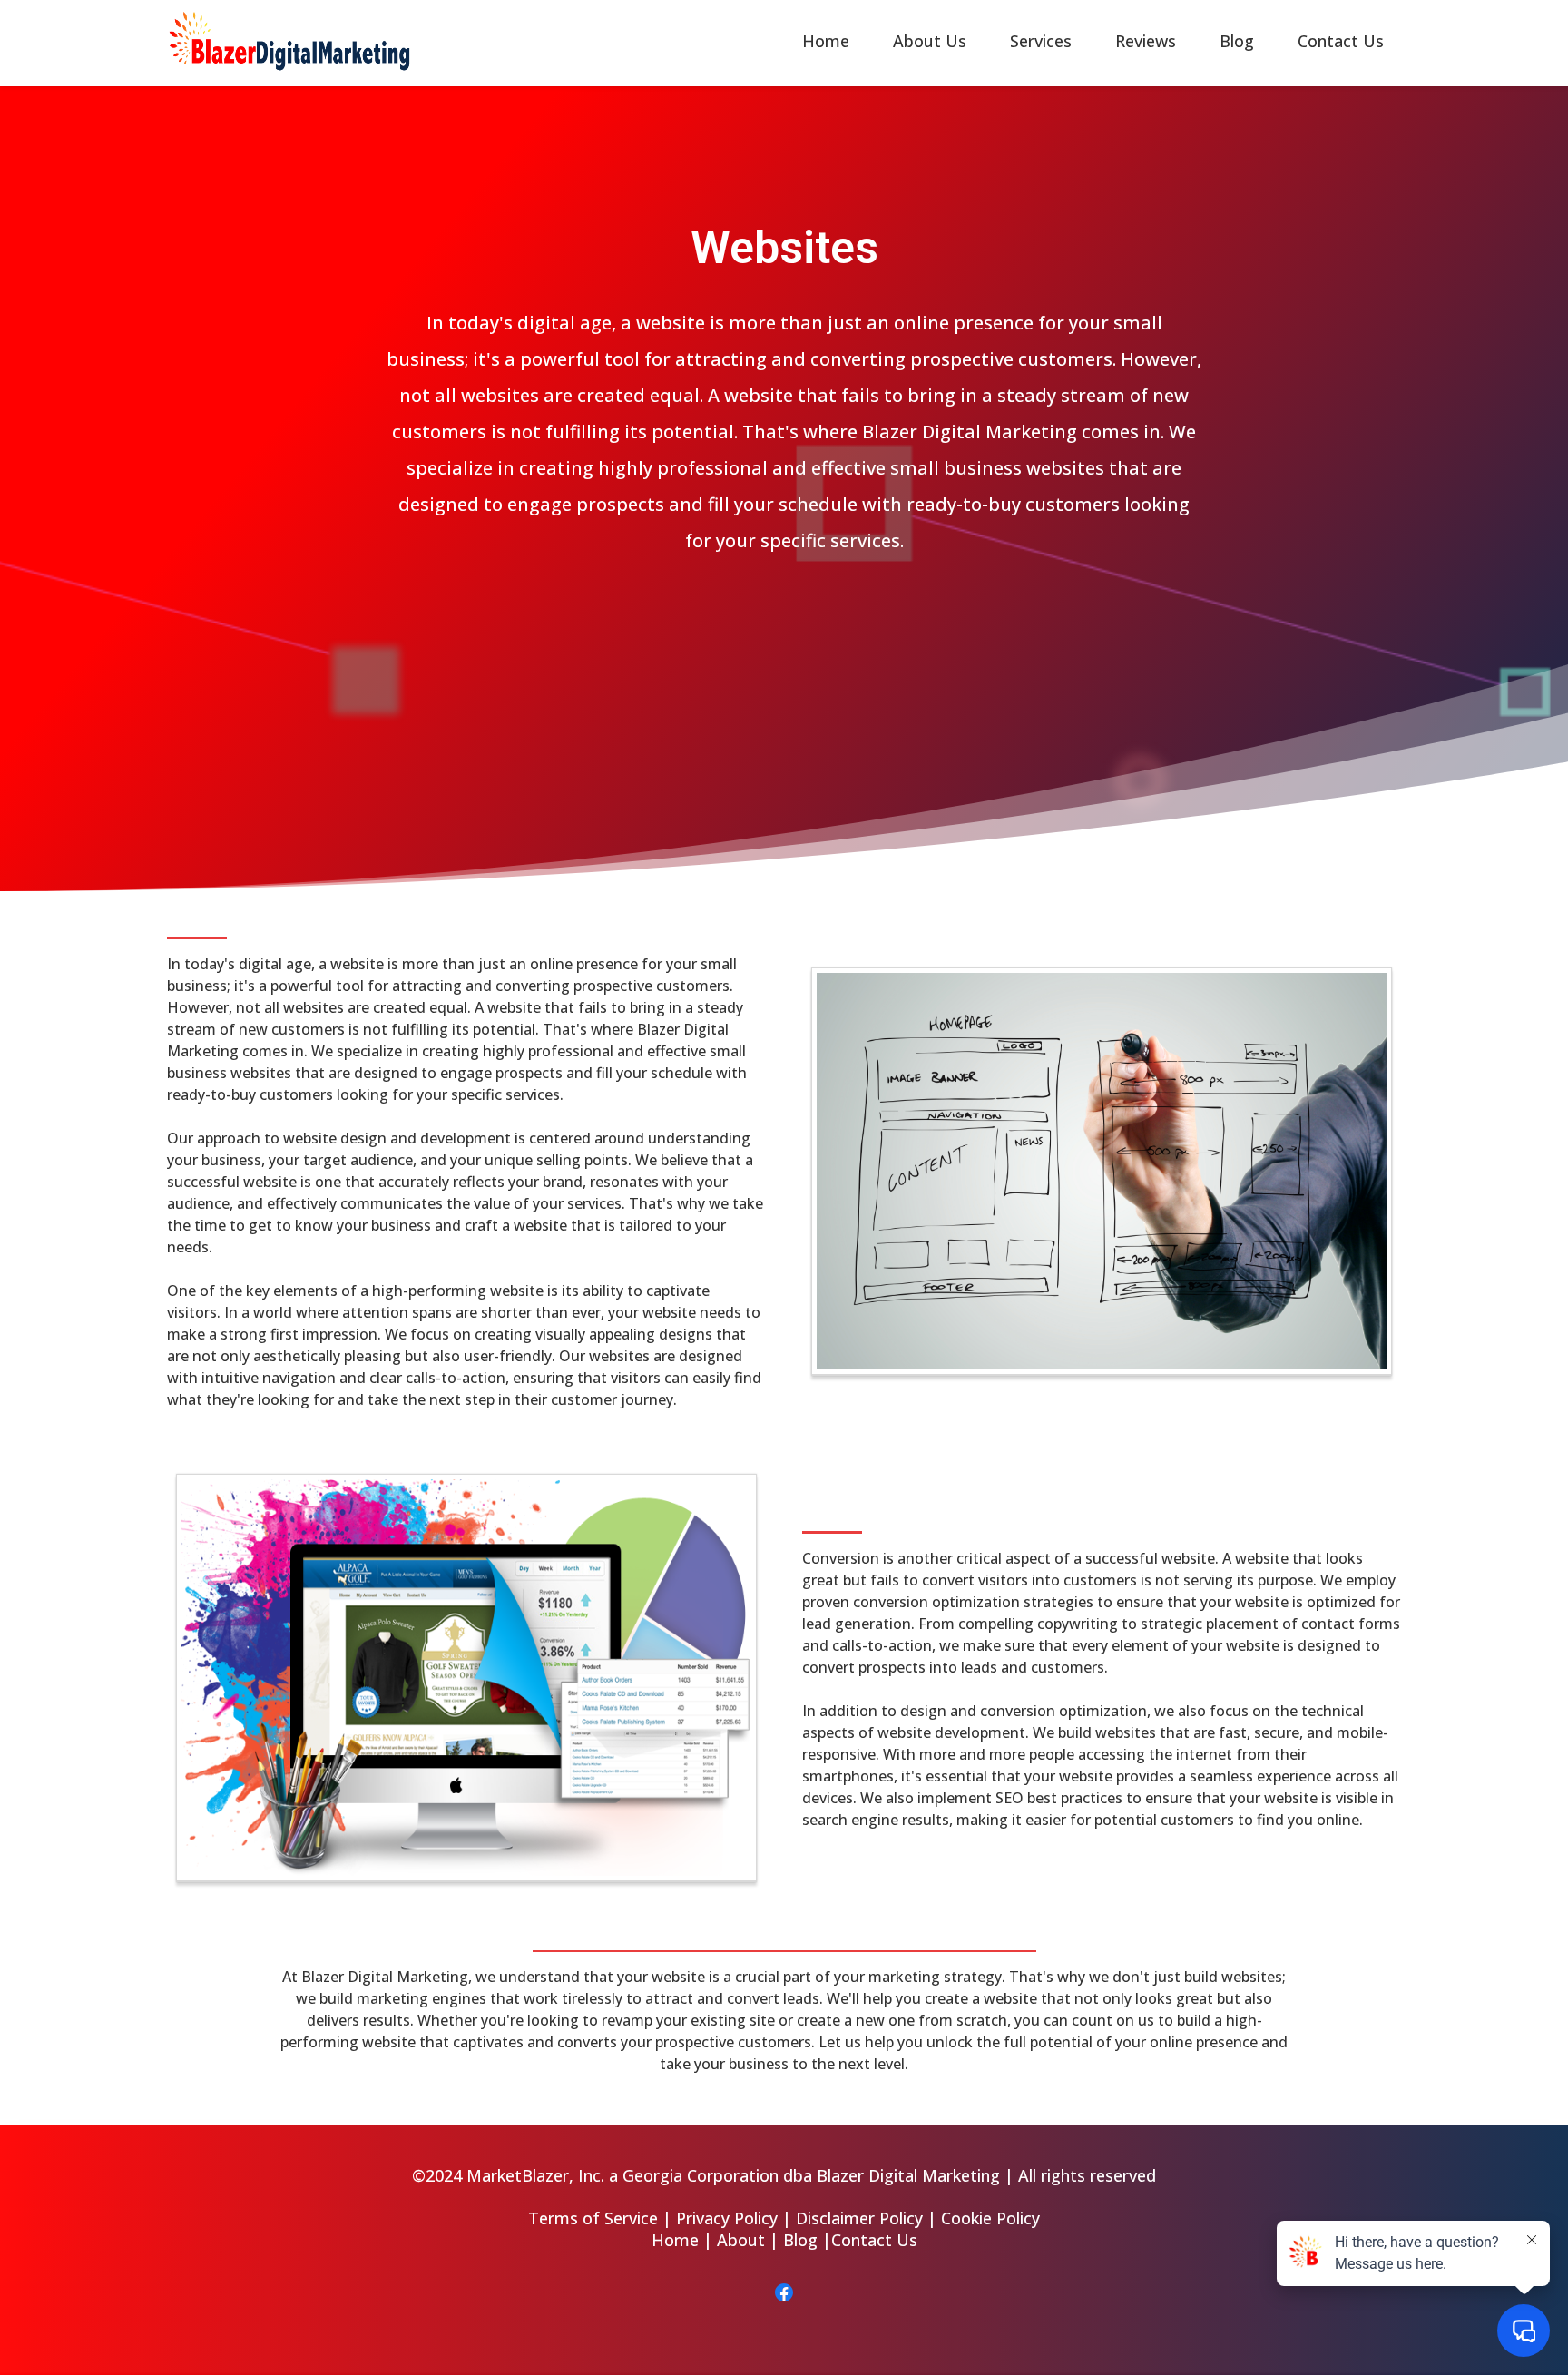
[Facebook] (784, 2292)
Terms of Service (593, 2218)
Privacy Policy (727, 2218)
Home (826, 41)
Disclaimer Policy (859, 2218)
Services (1041, 41)
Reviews (1146, 41)
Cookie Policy (990, 2218)
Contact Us (1341, 41)
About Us (930, 41)
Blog (1237, 41)
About (741, 2240)
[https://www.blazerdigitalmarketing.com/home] (289, 39)
